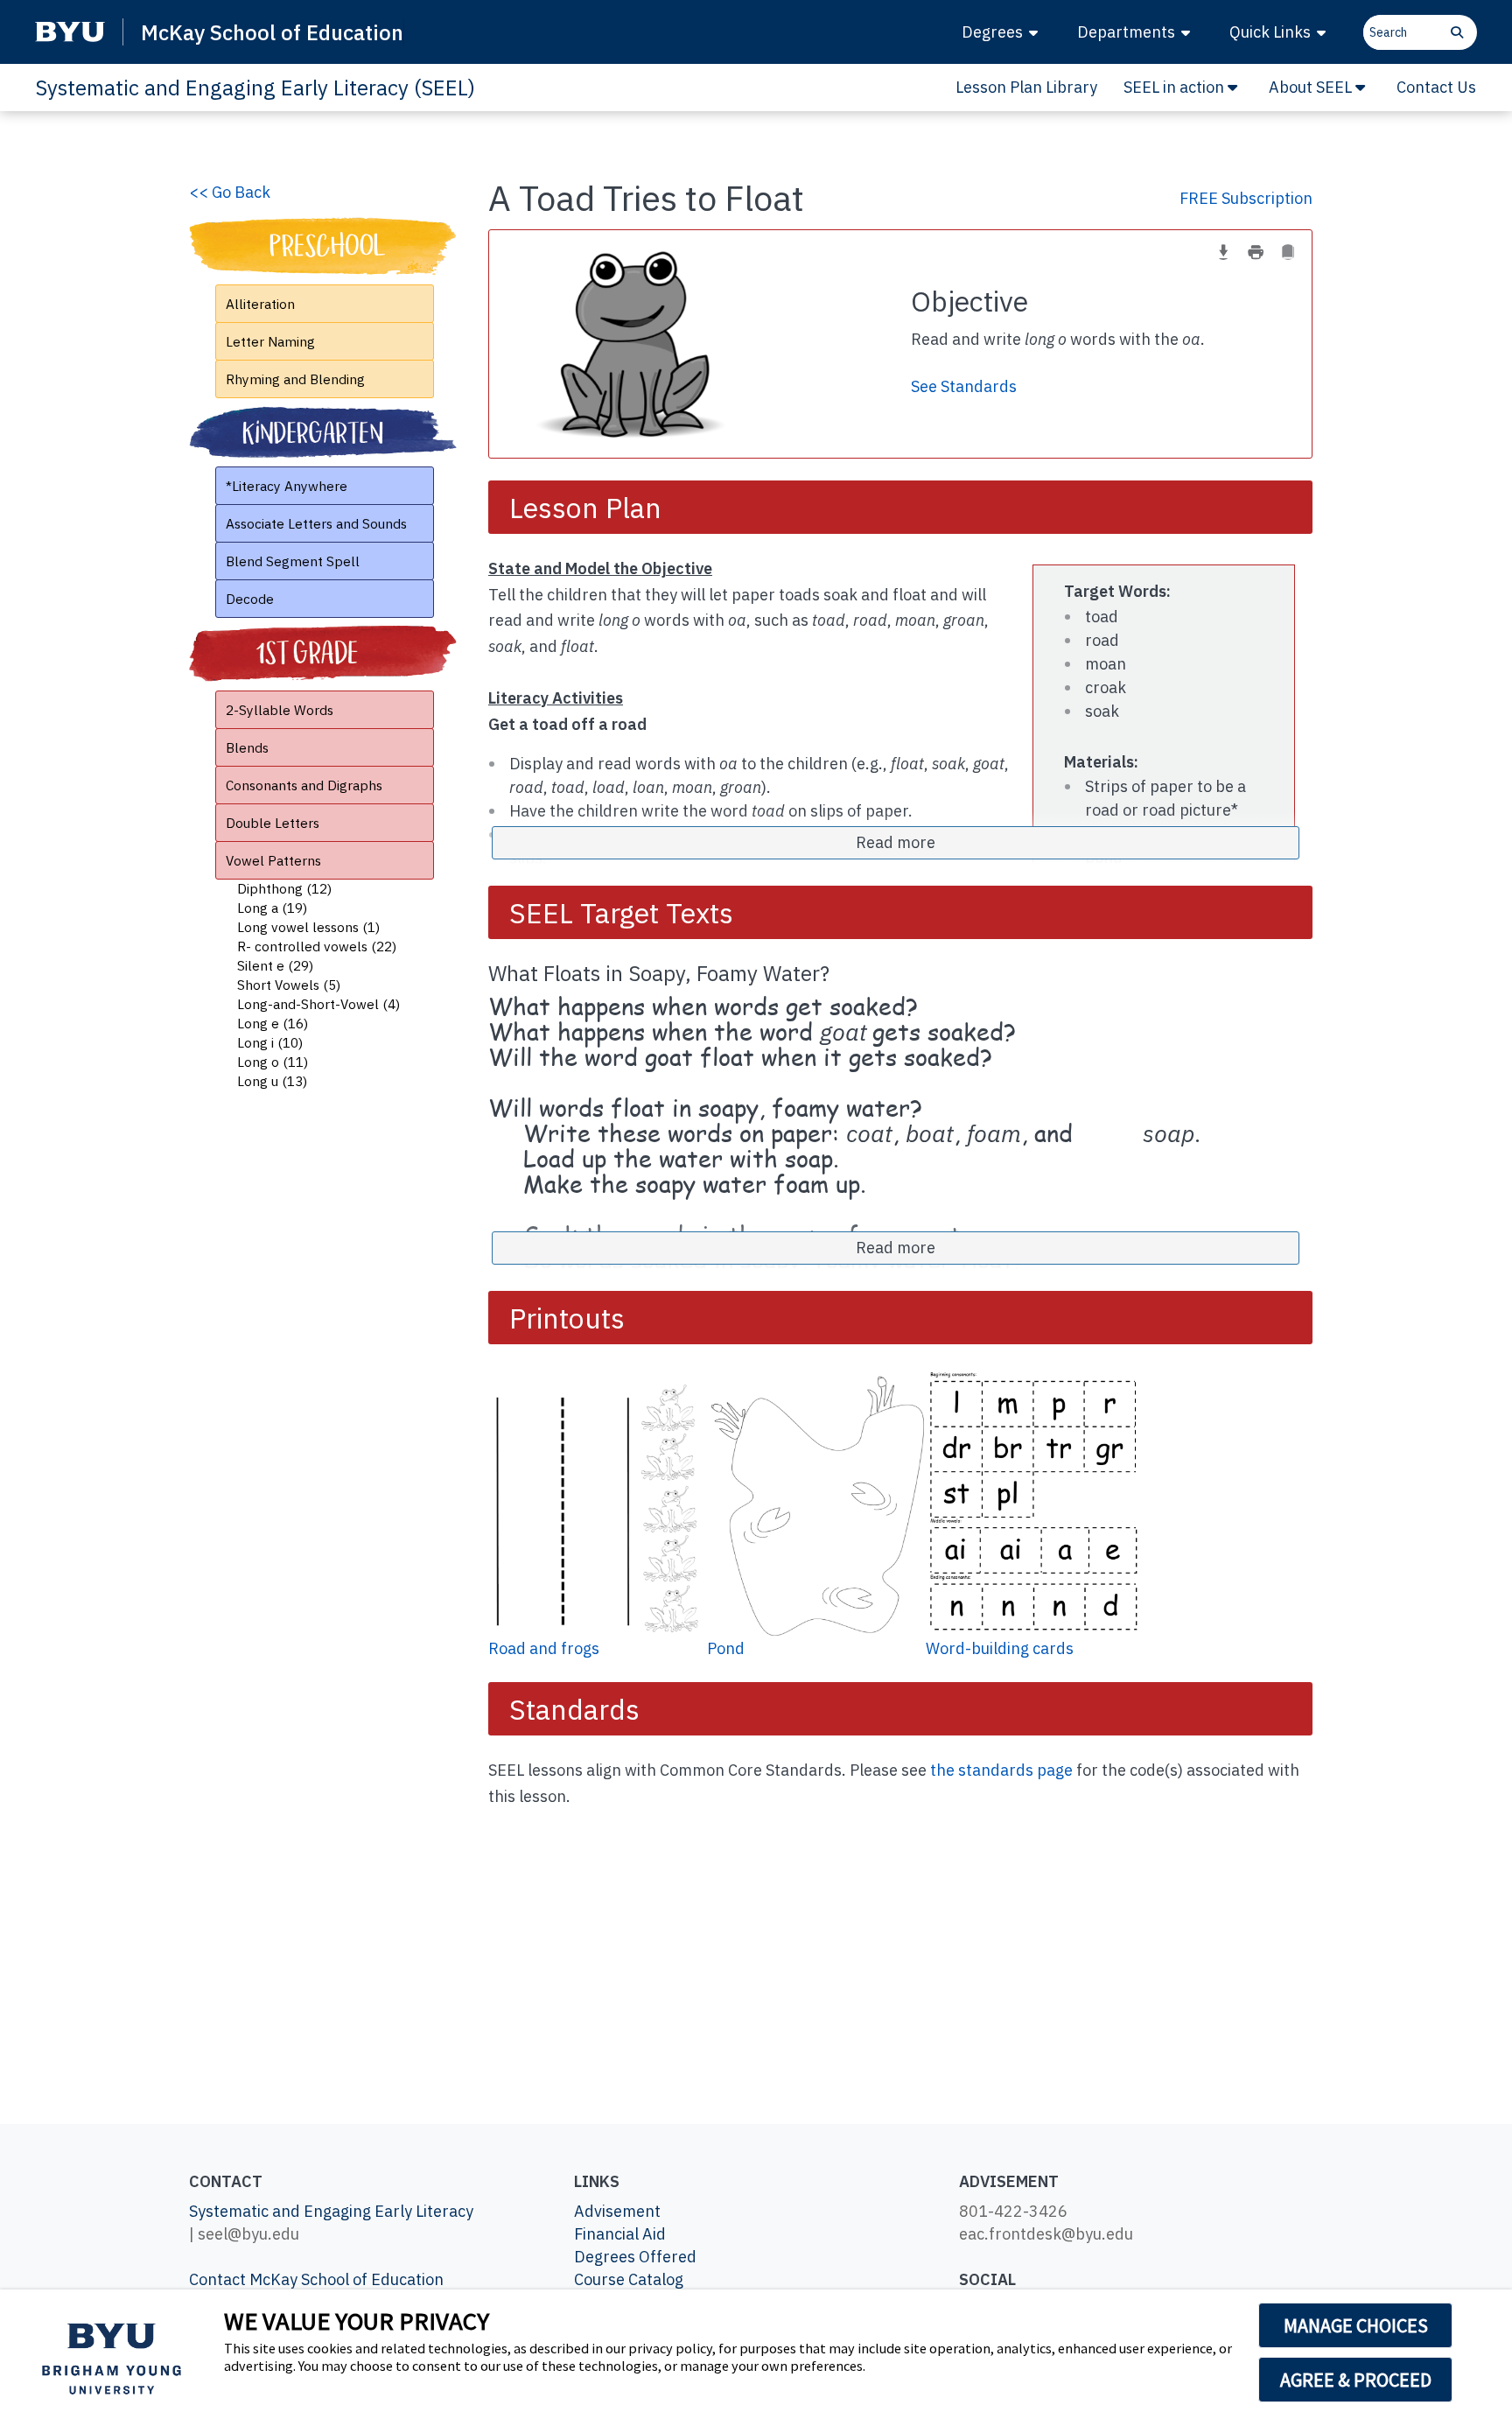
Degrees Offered (635, 2257)
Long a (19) (272, 908)
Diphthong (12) (284, 888)
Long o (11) (273, 1062)
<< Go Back (230, 192)
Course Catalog (629, 2279)
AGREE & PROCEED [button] (1356, 2380)
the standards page (1001, 1770)
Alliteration (260, 304)
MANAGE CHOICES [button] (1356, 2325)
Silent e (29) (275, 965)
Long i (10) (270, 1042)
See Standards (964, 386)
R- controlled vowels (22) (317, 946)
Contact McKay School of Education (316, 2279)
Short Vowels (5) (289, 985)
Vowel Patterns (273, 860)
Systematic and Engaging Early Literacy (331, 2211)
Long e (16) (273, 1023)
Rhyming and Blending (295, 379)
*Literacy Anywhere (287, 486)
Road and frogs (544, 1648)
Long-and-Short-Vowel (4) (318, 1004)
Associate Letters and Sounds (316, 523)
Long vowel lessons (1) (308, 927)
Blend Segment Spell (293, 561)
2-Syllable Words (280, 710)
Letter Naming (270, 341)
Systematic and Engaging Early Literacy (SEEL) (255, 88)
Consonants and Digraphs (304, 785)
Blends (247, 747)
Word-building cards (1000, 1648)
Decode (250, 599)
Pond (726, 1648)
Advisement (617, 2211)
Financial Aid (620, 2234)
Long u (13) (272, 1081)
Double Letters (273, 823)
